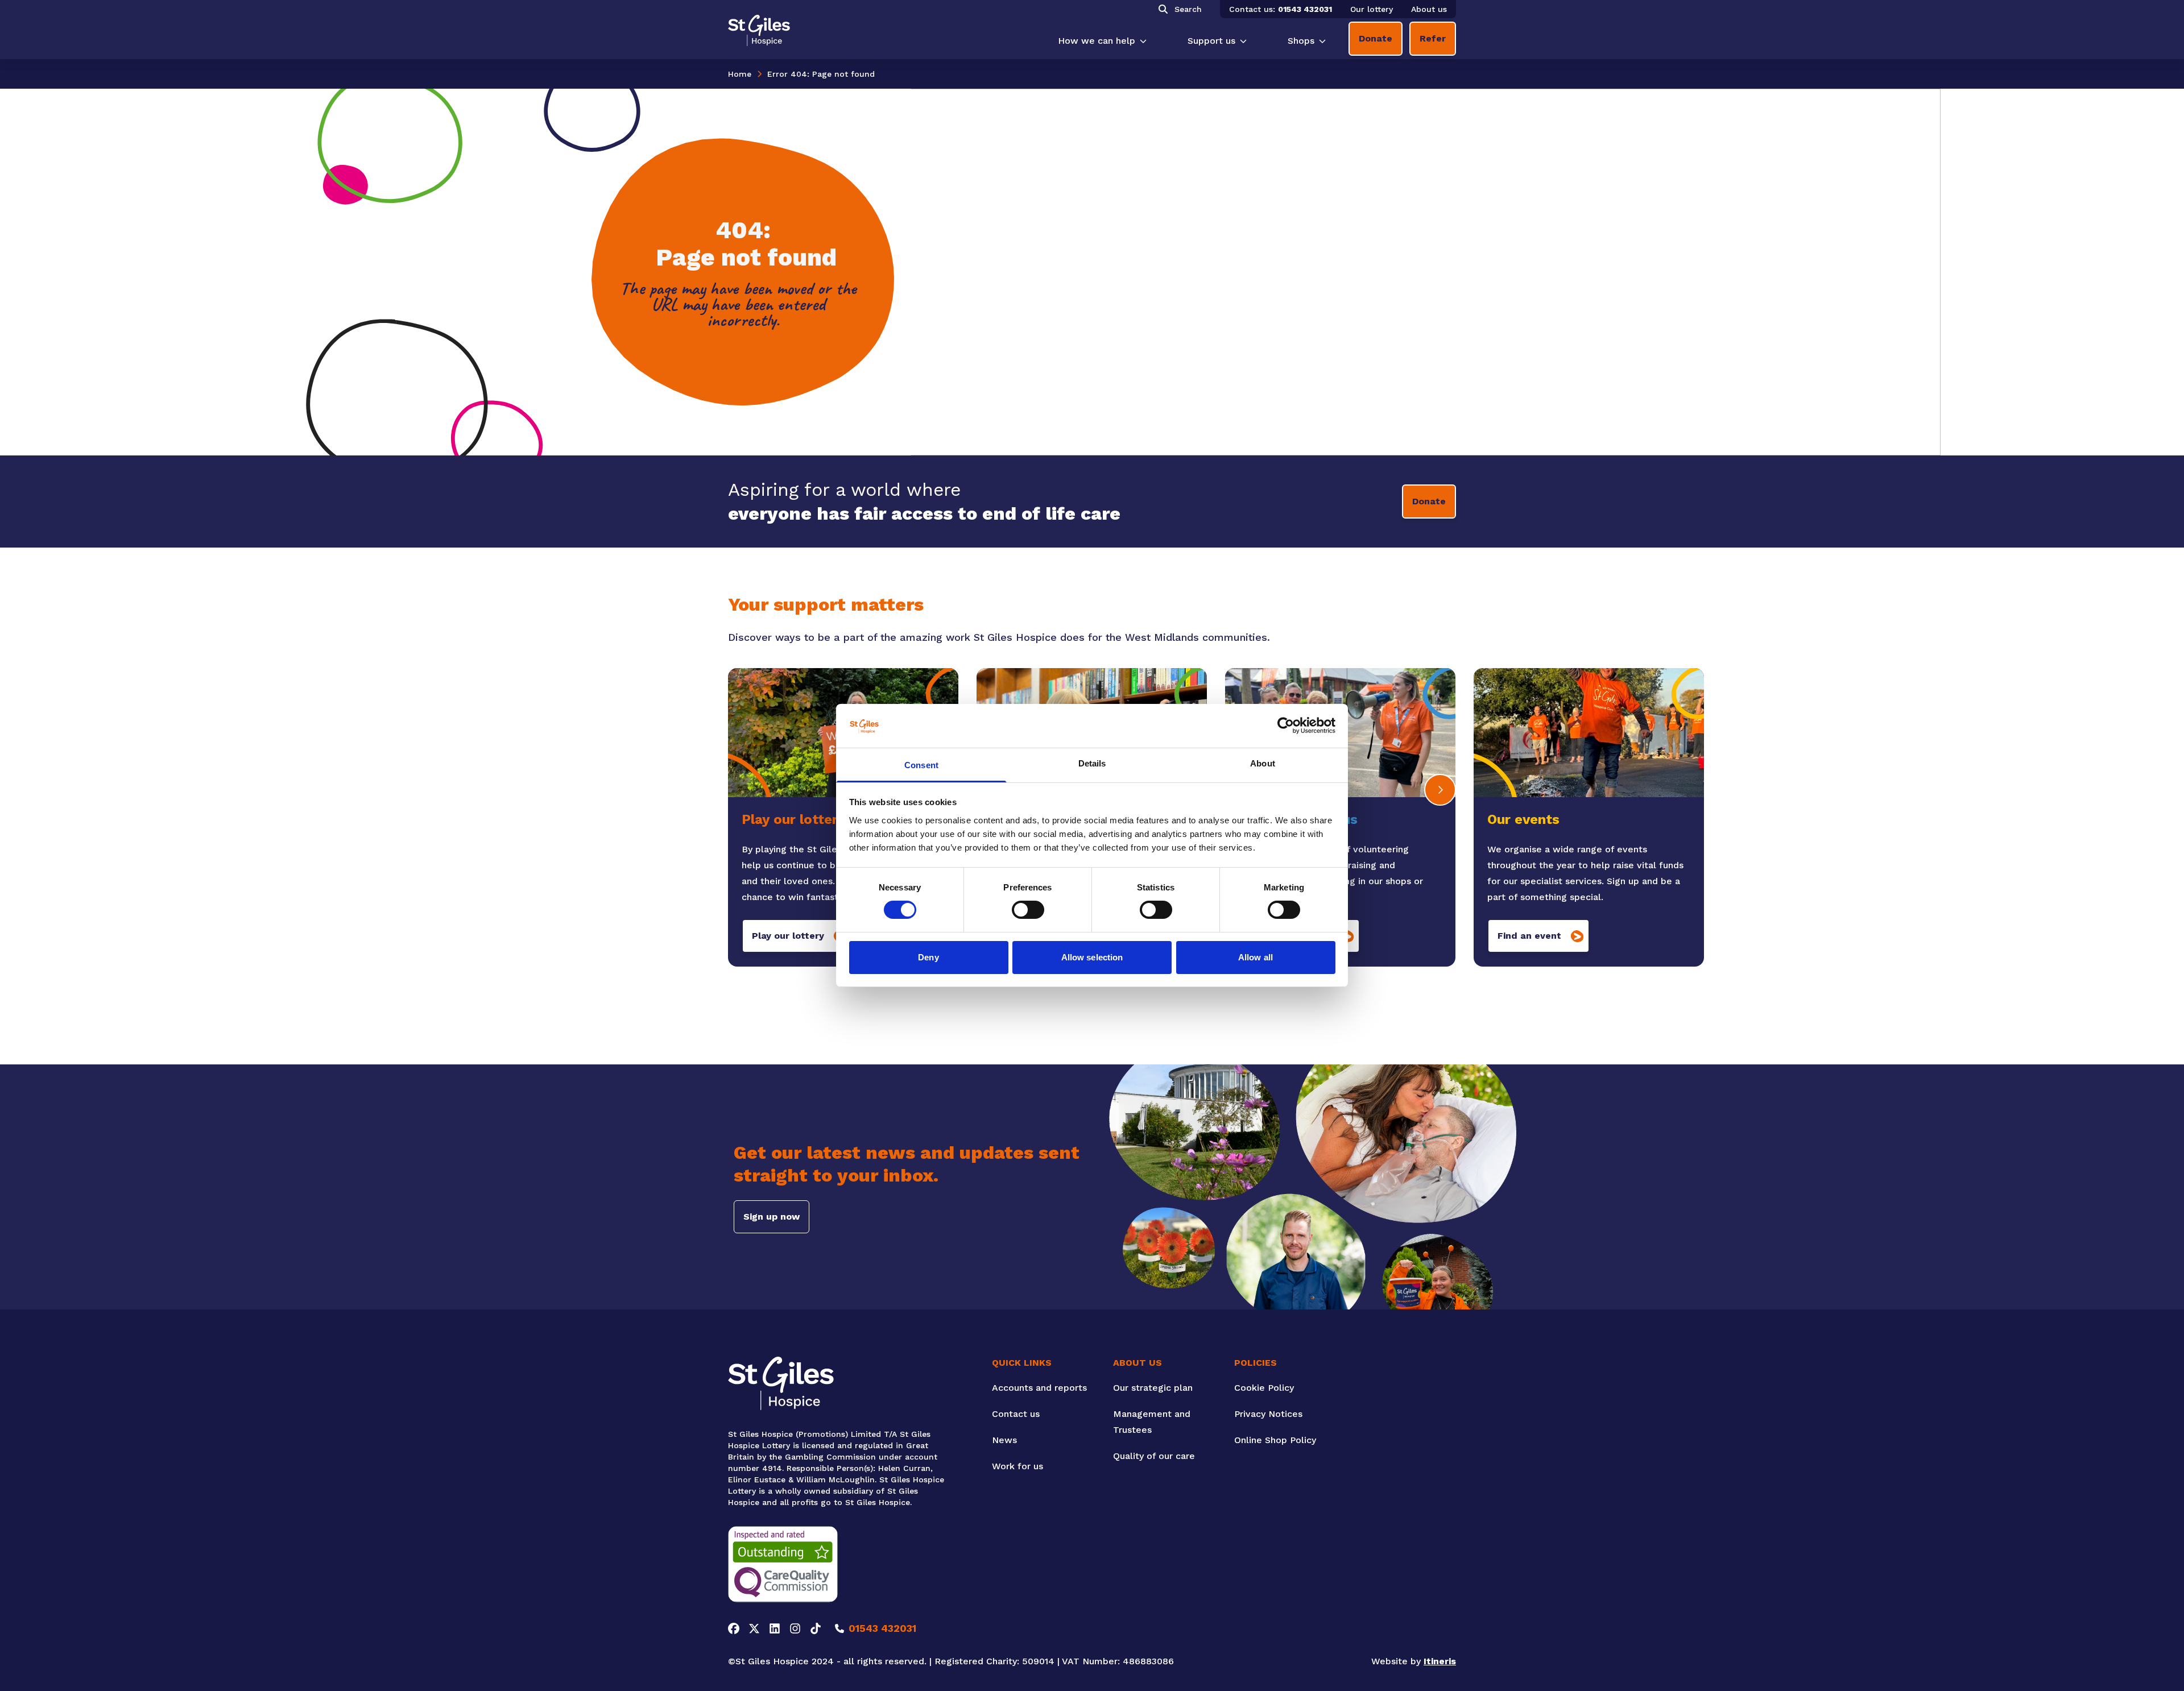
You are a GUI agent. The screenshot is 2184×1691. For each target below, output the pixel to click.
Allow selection (1092, 957)
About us (1429, 9)
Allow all (1256, 957)
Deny (928, 957)
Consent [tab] (921, 765)
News (1004, 1440)
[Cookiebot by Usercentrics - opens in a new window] (1286, 726)
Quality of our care (1154, 1456)
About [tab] (1263, 763)
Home (740, 74)
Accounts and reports (1039, 1388)
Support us (1211, 41)
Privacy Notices (1268, 1414)
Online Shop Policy (1275, 1440)
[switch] (1028, 910)
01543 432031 (1305, 9)
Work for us (1017, 1466)
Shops (1301, 41)
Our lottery (1372, 9)
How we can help (1097, 41)
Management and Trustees (1152, 1422)
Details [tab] (1092, 763)
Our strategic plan (1153, 1388)
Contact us (1016, 1414)
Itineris (1440, 1661)
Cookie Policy (1264, 1388)
